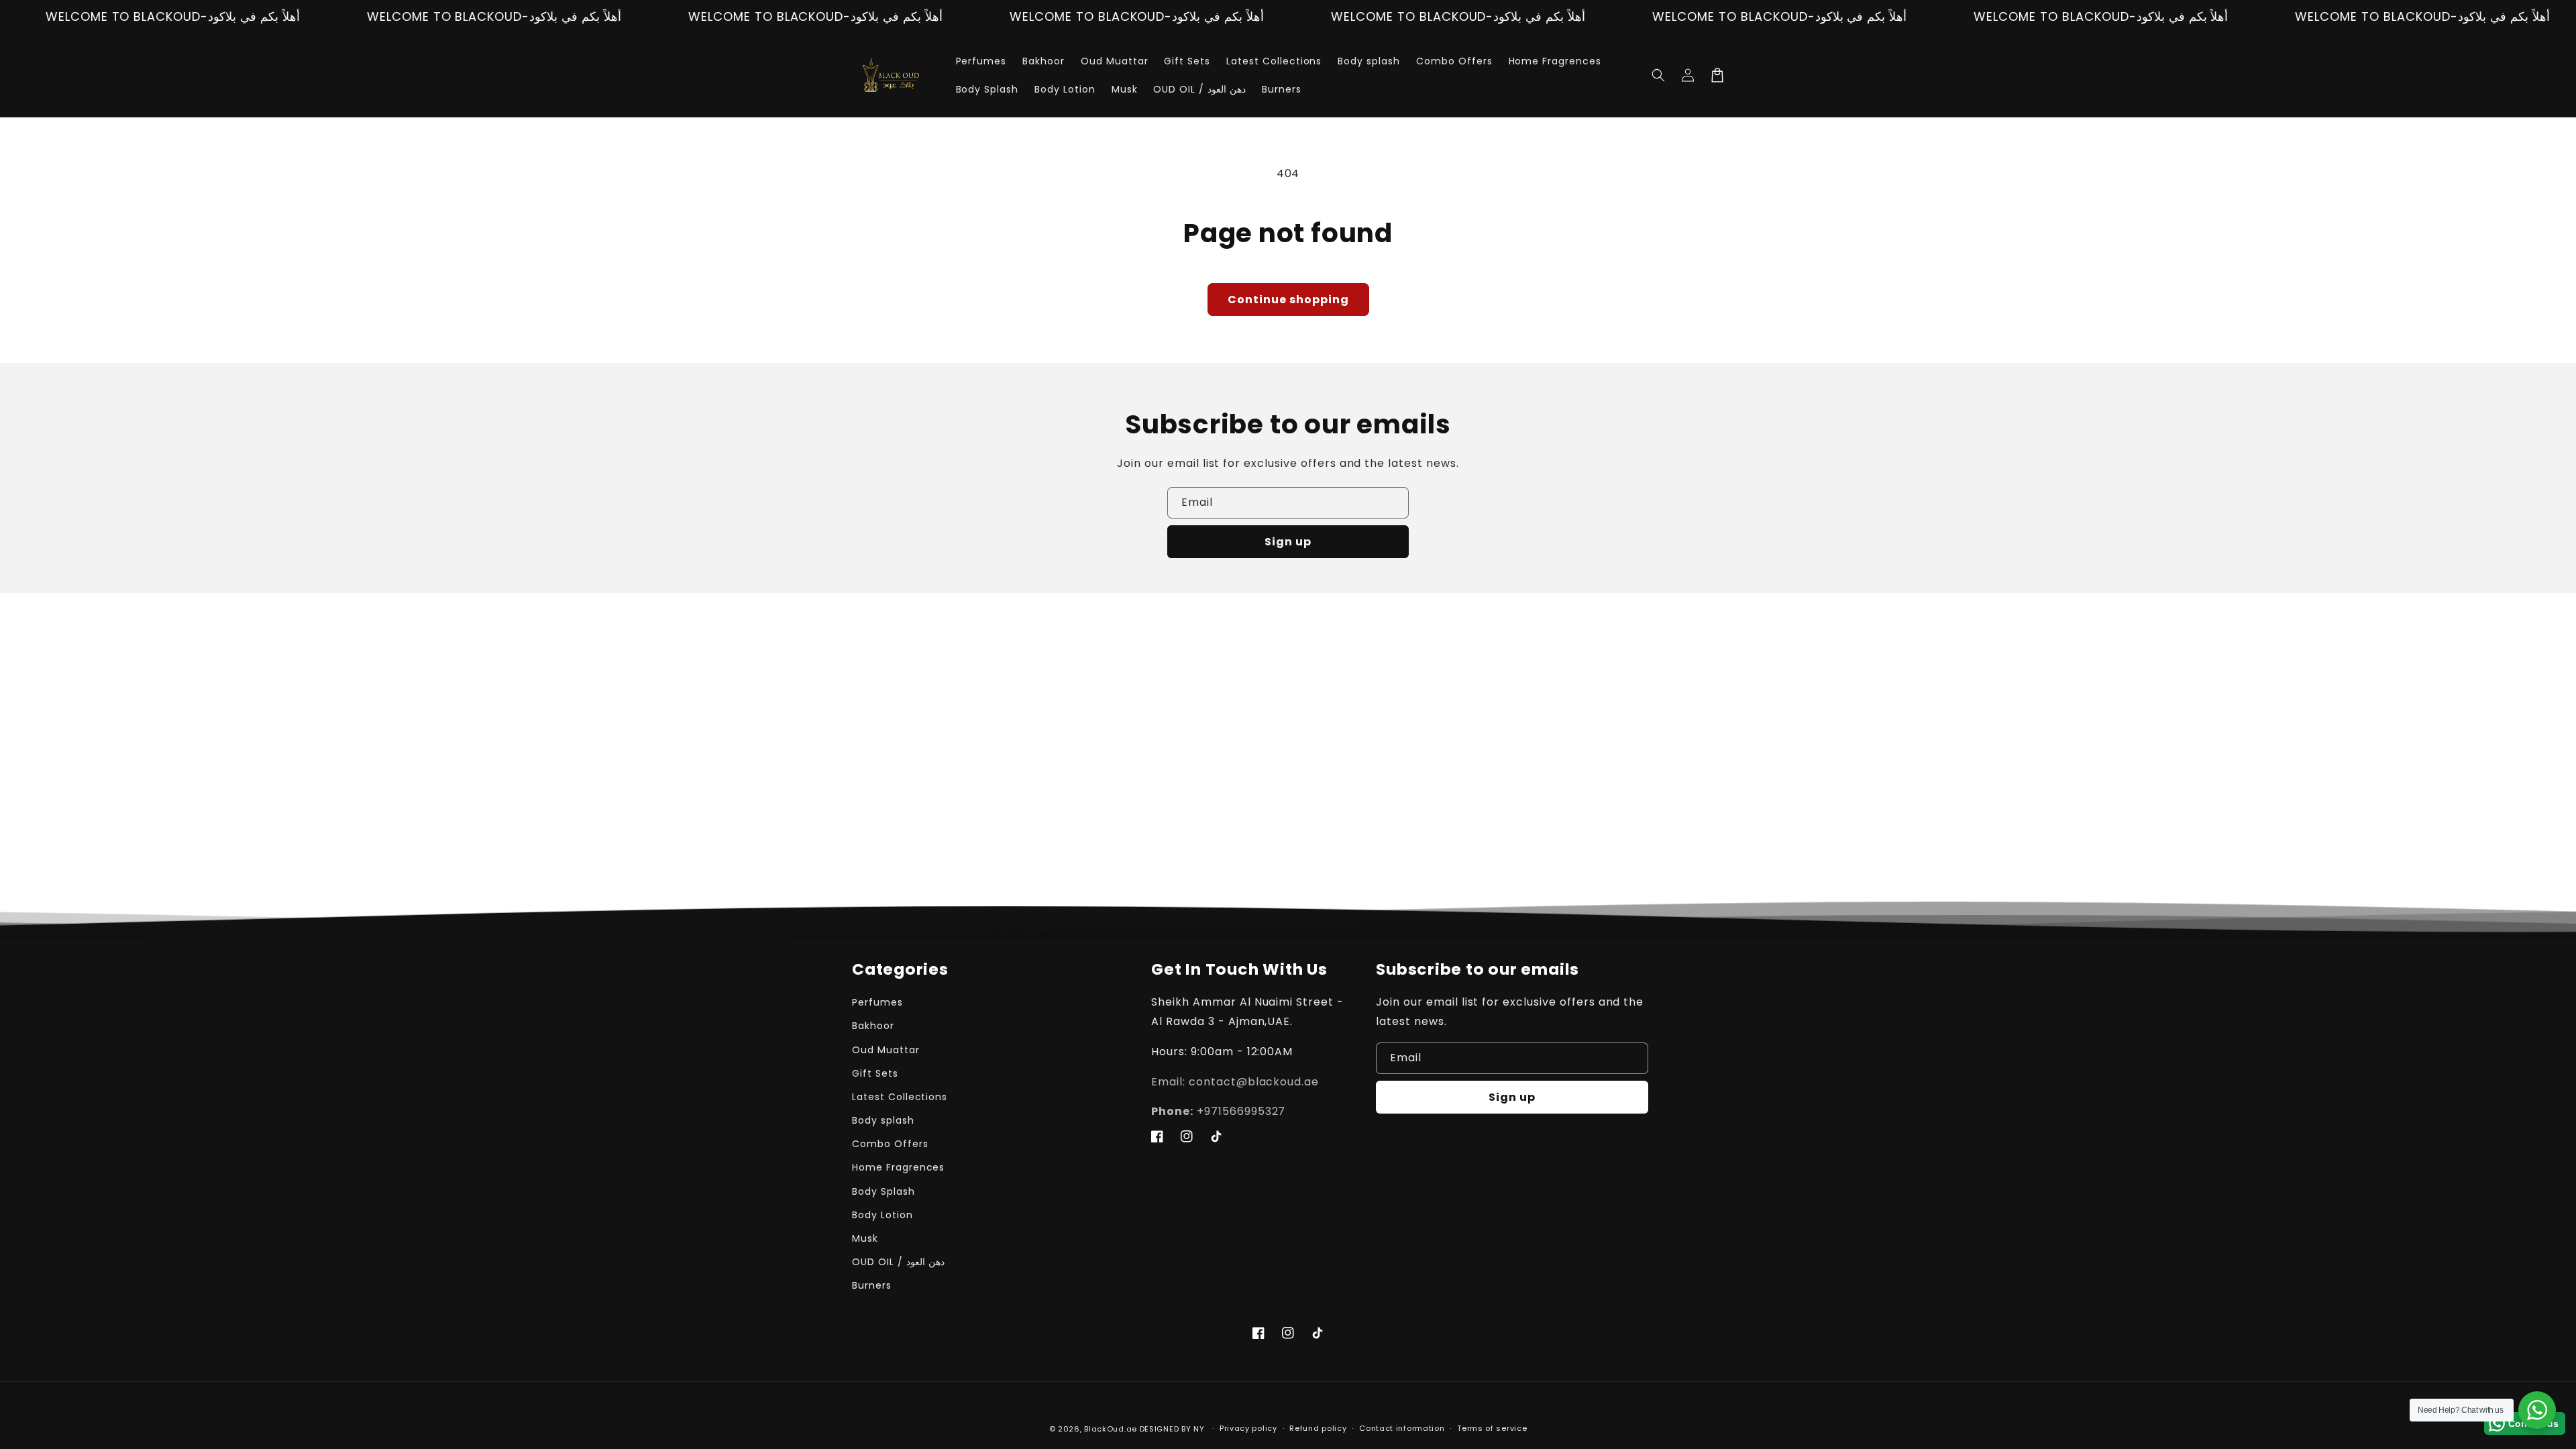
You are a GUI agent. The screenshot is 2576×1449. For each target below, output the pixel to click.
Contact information (1402, 1428)
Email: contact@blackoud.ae (1235, 1082)
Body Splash (883, 1191)
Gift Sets (875, 1073)
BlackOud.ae (1111, 1429)
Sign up (1288, 542)
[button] (1658, 75)
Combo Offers (890, 1144)
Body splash (883, 1120)
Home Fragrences (898, 1167)
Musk (865, 1238)
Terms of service (1492, 1428)
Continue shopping (1288, 300)
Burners (872, 1285)
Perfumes (877, 1002)
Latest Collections (900, 1097)
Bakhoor (873, 1026)
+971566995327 (1218, 1111)
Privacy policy (1248, 1428)
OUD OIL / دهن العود (898, 1262)
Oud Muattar (886, 1050)
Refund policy (1318, 1428)
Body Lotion (882, 1215)
